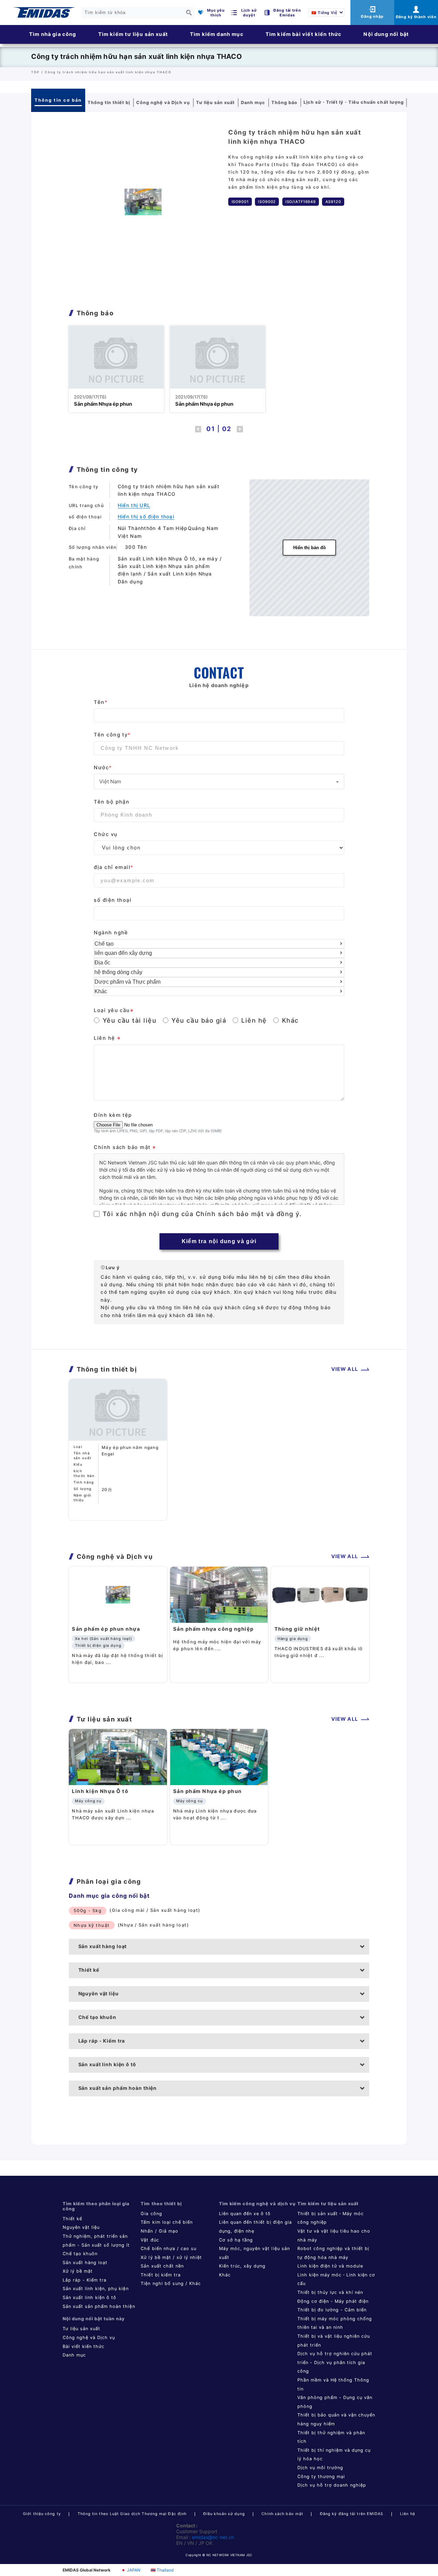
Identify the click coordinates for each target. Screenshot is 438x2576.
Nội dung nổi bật (386, 34)
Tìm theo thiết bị (161, 2204)
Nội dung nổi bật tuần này (94, 2319)
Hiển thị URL (134, 505)
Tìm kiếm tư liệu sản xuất (133, 34)
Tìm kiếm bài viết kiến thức (304, 34)
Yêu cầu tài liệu (130, 1020)
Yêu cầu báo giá (199, 1020)
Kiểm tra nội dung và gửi (219, 1241)
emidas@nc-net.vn (213, 2537)
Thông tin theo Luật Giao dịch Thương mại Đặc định (132, 2514)
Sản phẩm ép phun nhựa (106, 1629)
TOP (35, 72)
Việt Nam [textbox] (110, 781)
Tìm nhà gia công (53, 34)
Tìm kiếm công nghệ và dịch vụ (257, 2204)
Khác (290, 1020)
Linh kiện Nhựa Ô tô (100, 1791)
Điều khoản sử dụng (224, 2514)
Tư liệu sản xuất (81, 2329)
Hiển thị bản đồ (310, 548)
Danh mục (74, 2355)
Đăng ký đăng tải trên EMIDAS (352, 2514)
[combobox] (219, 781)
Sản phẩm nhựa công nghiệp (214, 1629)
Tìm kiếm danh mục (217, 34)
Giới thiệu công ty (42, 2514)
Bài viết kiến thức (83, 2346)
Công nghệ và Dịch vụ (89, 2338)
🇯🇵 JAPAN (131, 2570)
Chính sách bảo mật (282, 2514)
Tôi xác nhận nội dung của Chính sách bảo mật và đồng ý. (202, 1214)
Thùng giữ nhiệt (297, 1629)
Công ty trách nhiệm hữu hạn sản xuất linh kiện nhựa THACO (136, 56)
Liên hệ (254, 1020)
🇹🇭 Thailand (162, 2570)
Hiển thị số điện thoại (146, 516)
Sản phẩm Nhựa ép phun (103, 404)
